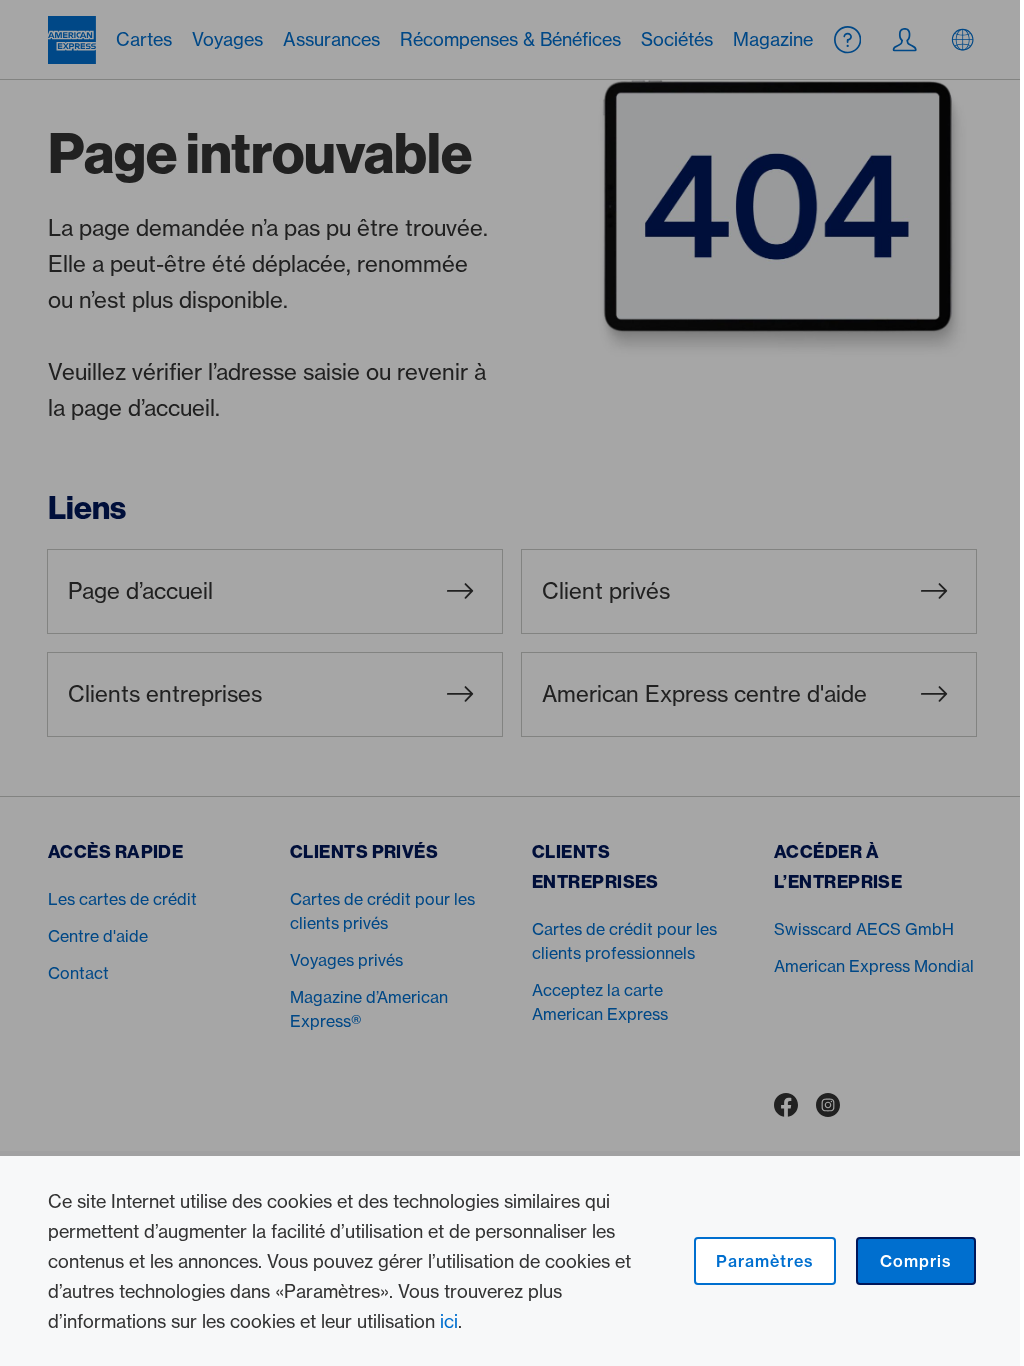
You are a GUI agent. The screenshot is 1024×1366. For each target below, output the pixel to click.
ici (449, 1321)
